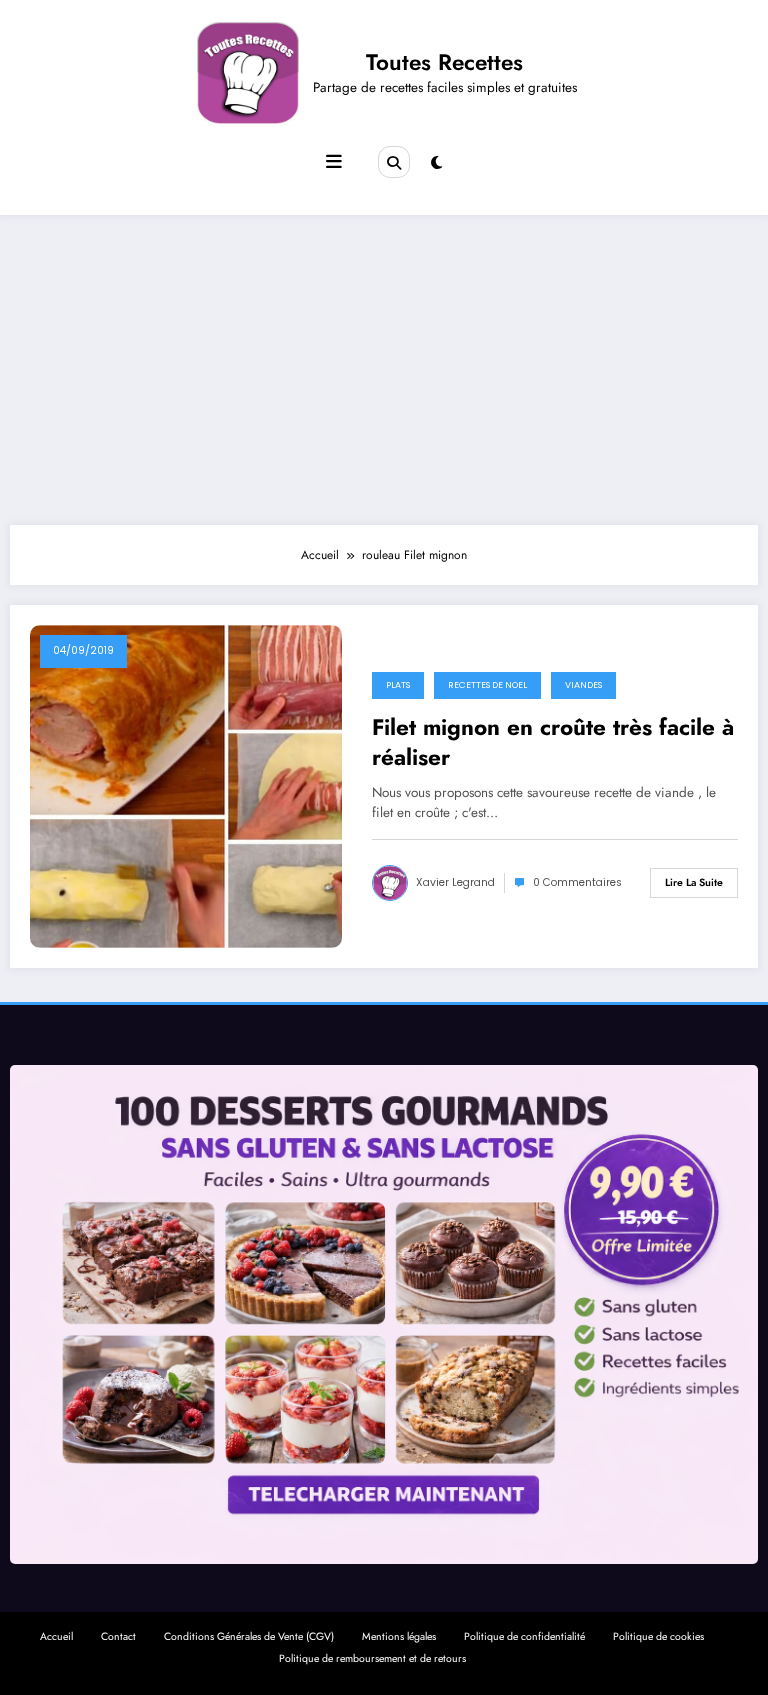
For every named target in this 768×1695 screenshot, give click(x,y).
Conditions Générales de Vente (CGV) (249, 1636)
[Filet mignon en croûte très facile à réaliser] (186, 786)
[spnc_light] (436, 163)
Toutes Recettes (444, 62)
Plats (398, 685)
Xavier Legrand (455, 882)
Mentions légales (399, 1636)
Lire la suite (694, 882)
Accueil (56, 1636)
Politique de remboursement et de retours (372, 1658)
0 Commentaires (577, 882)
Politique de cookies (658, 1636)
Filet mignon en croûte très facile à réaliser (553, 742)
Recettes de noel (487, 685)
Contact (118, 1636)
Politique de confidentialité (524, 1636)
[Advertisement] (384, 365)
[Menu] (334, 162)
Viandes (583, 685)
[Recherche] (394, 162)
